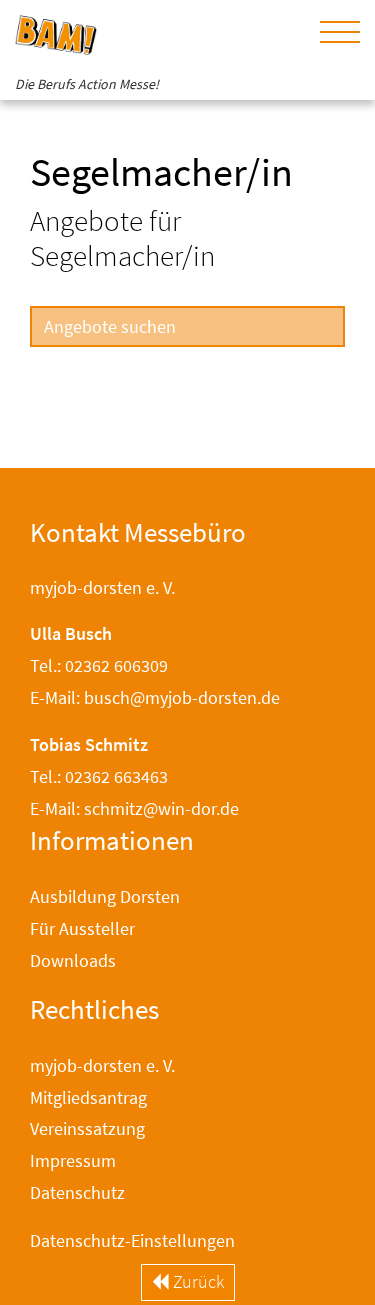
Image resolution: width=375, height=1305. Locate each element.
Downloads (73, 960)
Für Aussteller (82, 928)
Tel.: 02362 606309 (99, 665)
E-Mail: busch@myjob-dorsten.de (155, 697)
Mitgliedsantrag (88, 1097)
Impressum (73, 1160)
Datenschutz (77, 1192)
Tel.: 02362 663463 (99, 776)
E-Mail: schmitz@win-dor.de (134, 808)
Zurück (196, 1281)
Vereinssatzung (87, 1128)
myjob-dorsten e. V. (102, 1065)
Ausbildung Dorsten (105, 896)
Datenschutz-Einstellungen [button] (132, 1240)
